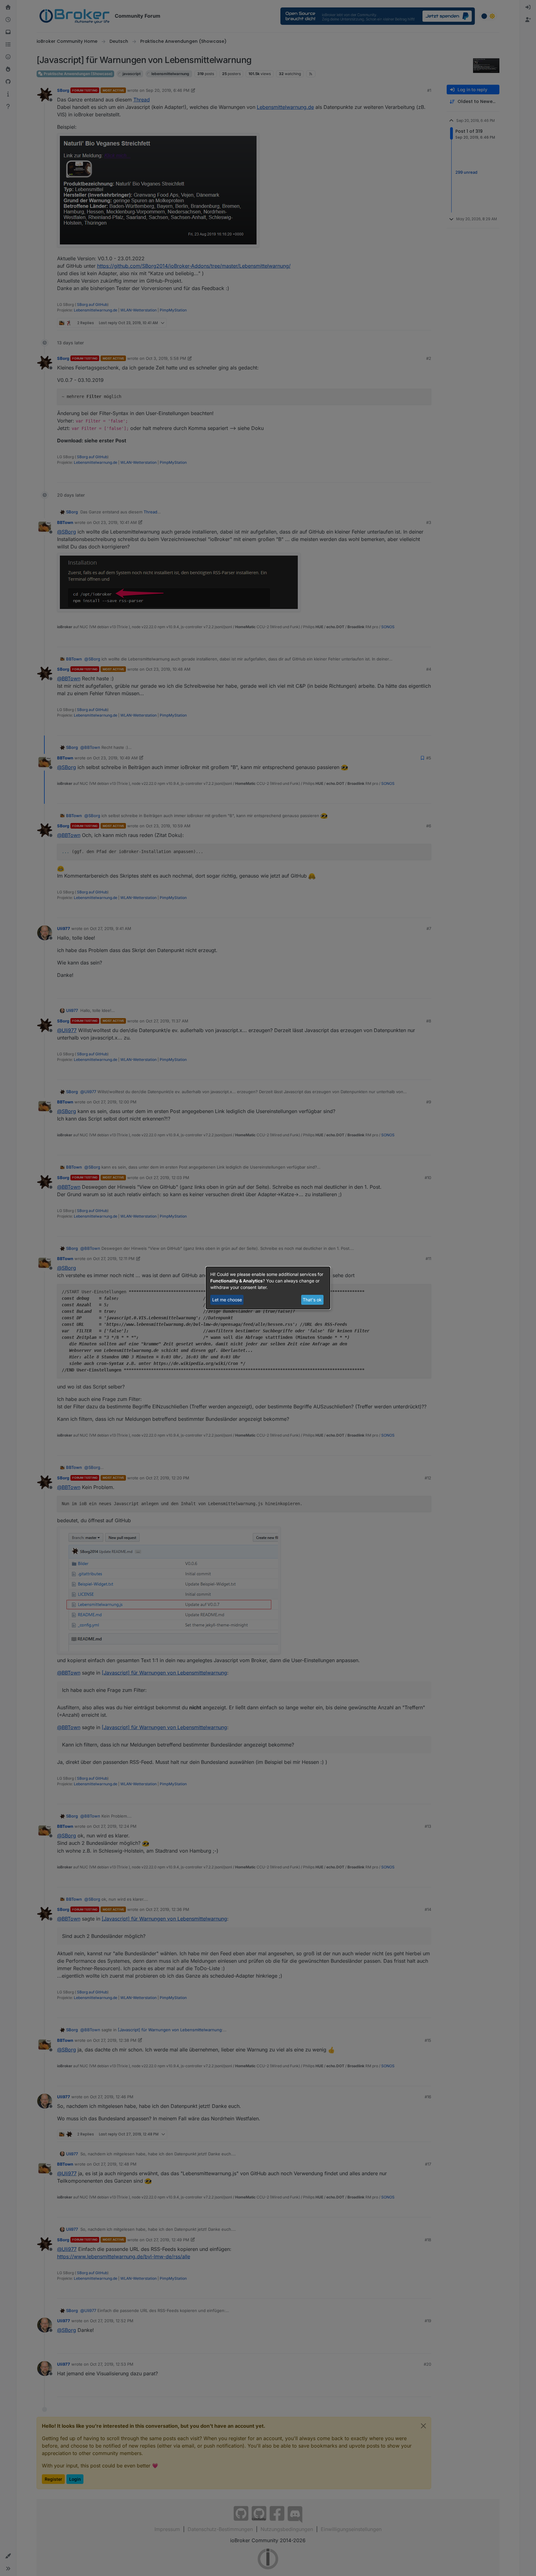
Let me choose (227, 1300)
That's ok (312, 1300)
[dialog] (268, 1288)
